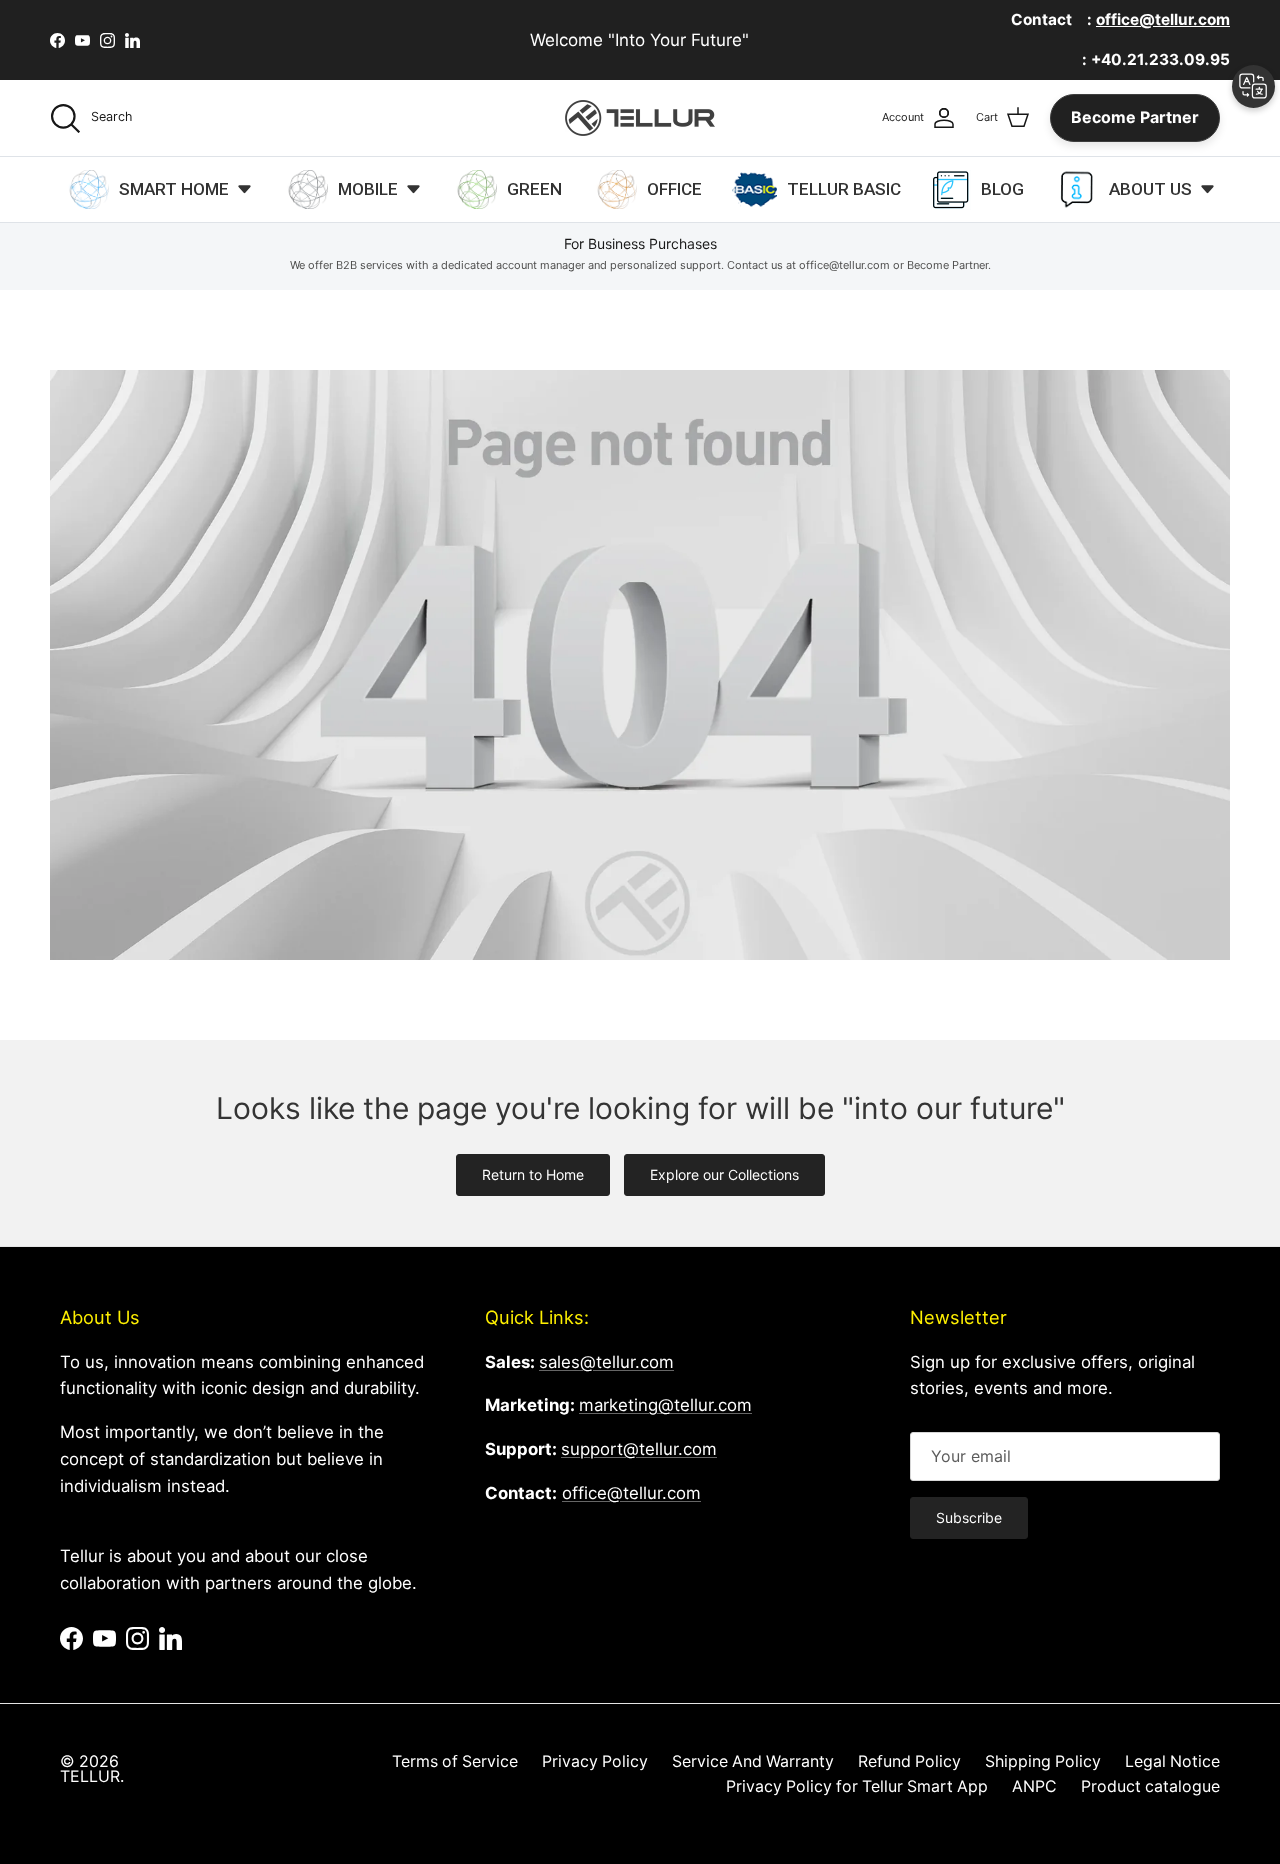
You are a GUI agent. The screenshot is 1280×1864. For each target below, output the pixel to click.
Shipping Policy (1043, 1761)
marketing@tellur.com (665, 1405)
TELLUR (90, 1776)
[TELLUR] (640, 118)
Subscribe (969, 1517)
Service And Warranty (753, 1761)
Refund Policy (909, 1761)
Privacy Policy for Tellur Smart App (857, 1786)
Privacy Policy (595, 1761)
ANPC (1034, 1786)
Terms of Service (455, 1761)
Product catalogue (1150, 1786)
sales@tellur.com (606, 1362)
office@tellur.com (631, 1493)
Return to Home (533, 1174)
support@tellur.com (639, 1449)
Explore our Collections (724, 1174)
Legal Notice (1172, 1761)
